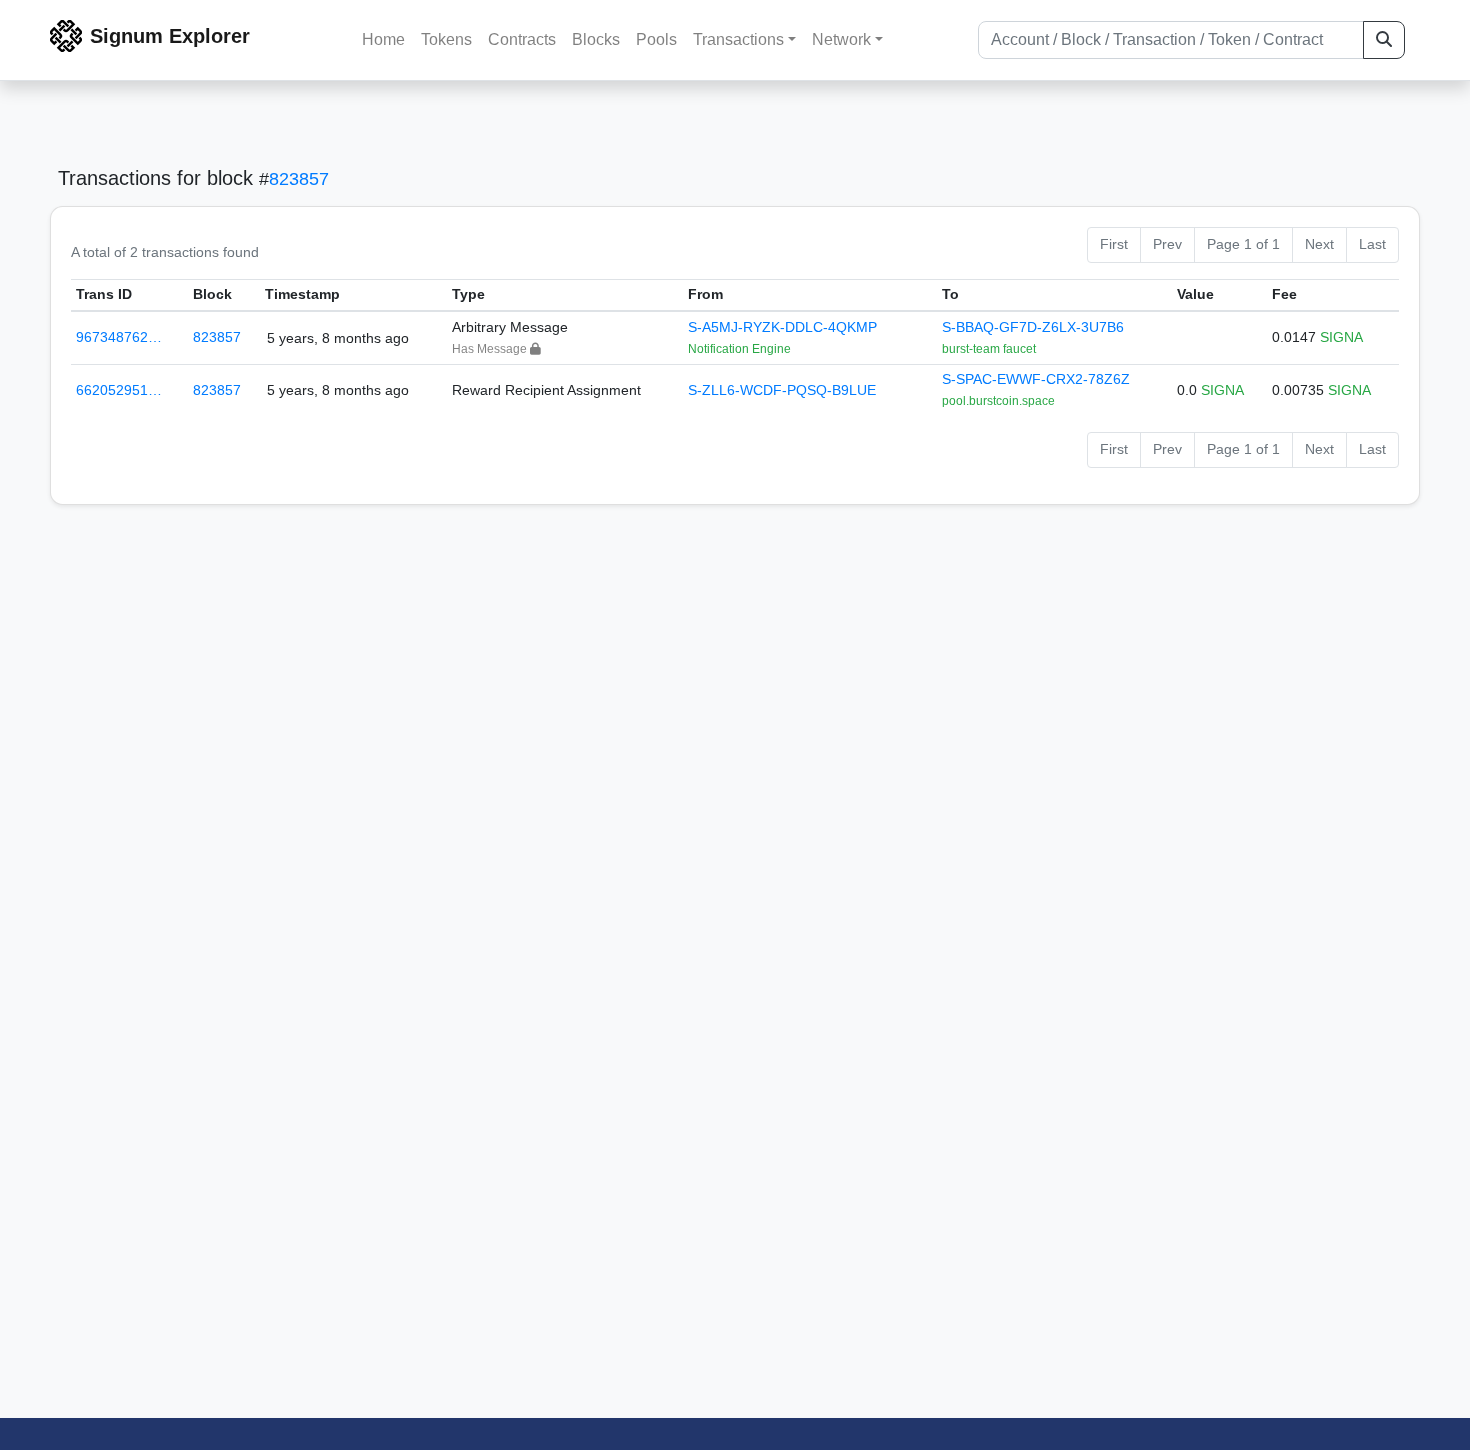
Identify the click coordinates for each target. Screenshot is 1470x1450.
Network (841, 39)
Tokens (446, 39)
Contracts (522, 39)
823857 (299, 179)
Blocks (596, 39)
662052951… (119, 390)
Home (383, 39)
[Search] (1384, 40)
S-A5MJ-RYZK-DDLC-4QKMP (782, 327)
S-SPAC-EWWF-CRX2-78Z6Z (1036, 379)
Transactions (738, 39)
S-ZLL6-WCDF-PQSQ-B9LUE (782, 390)
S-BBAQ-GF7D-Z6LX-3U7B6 (1033, 327)
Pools (656, 39)
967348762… (119, 337)
